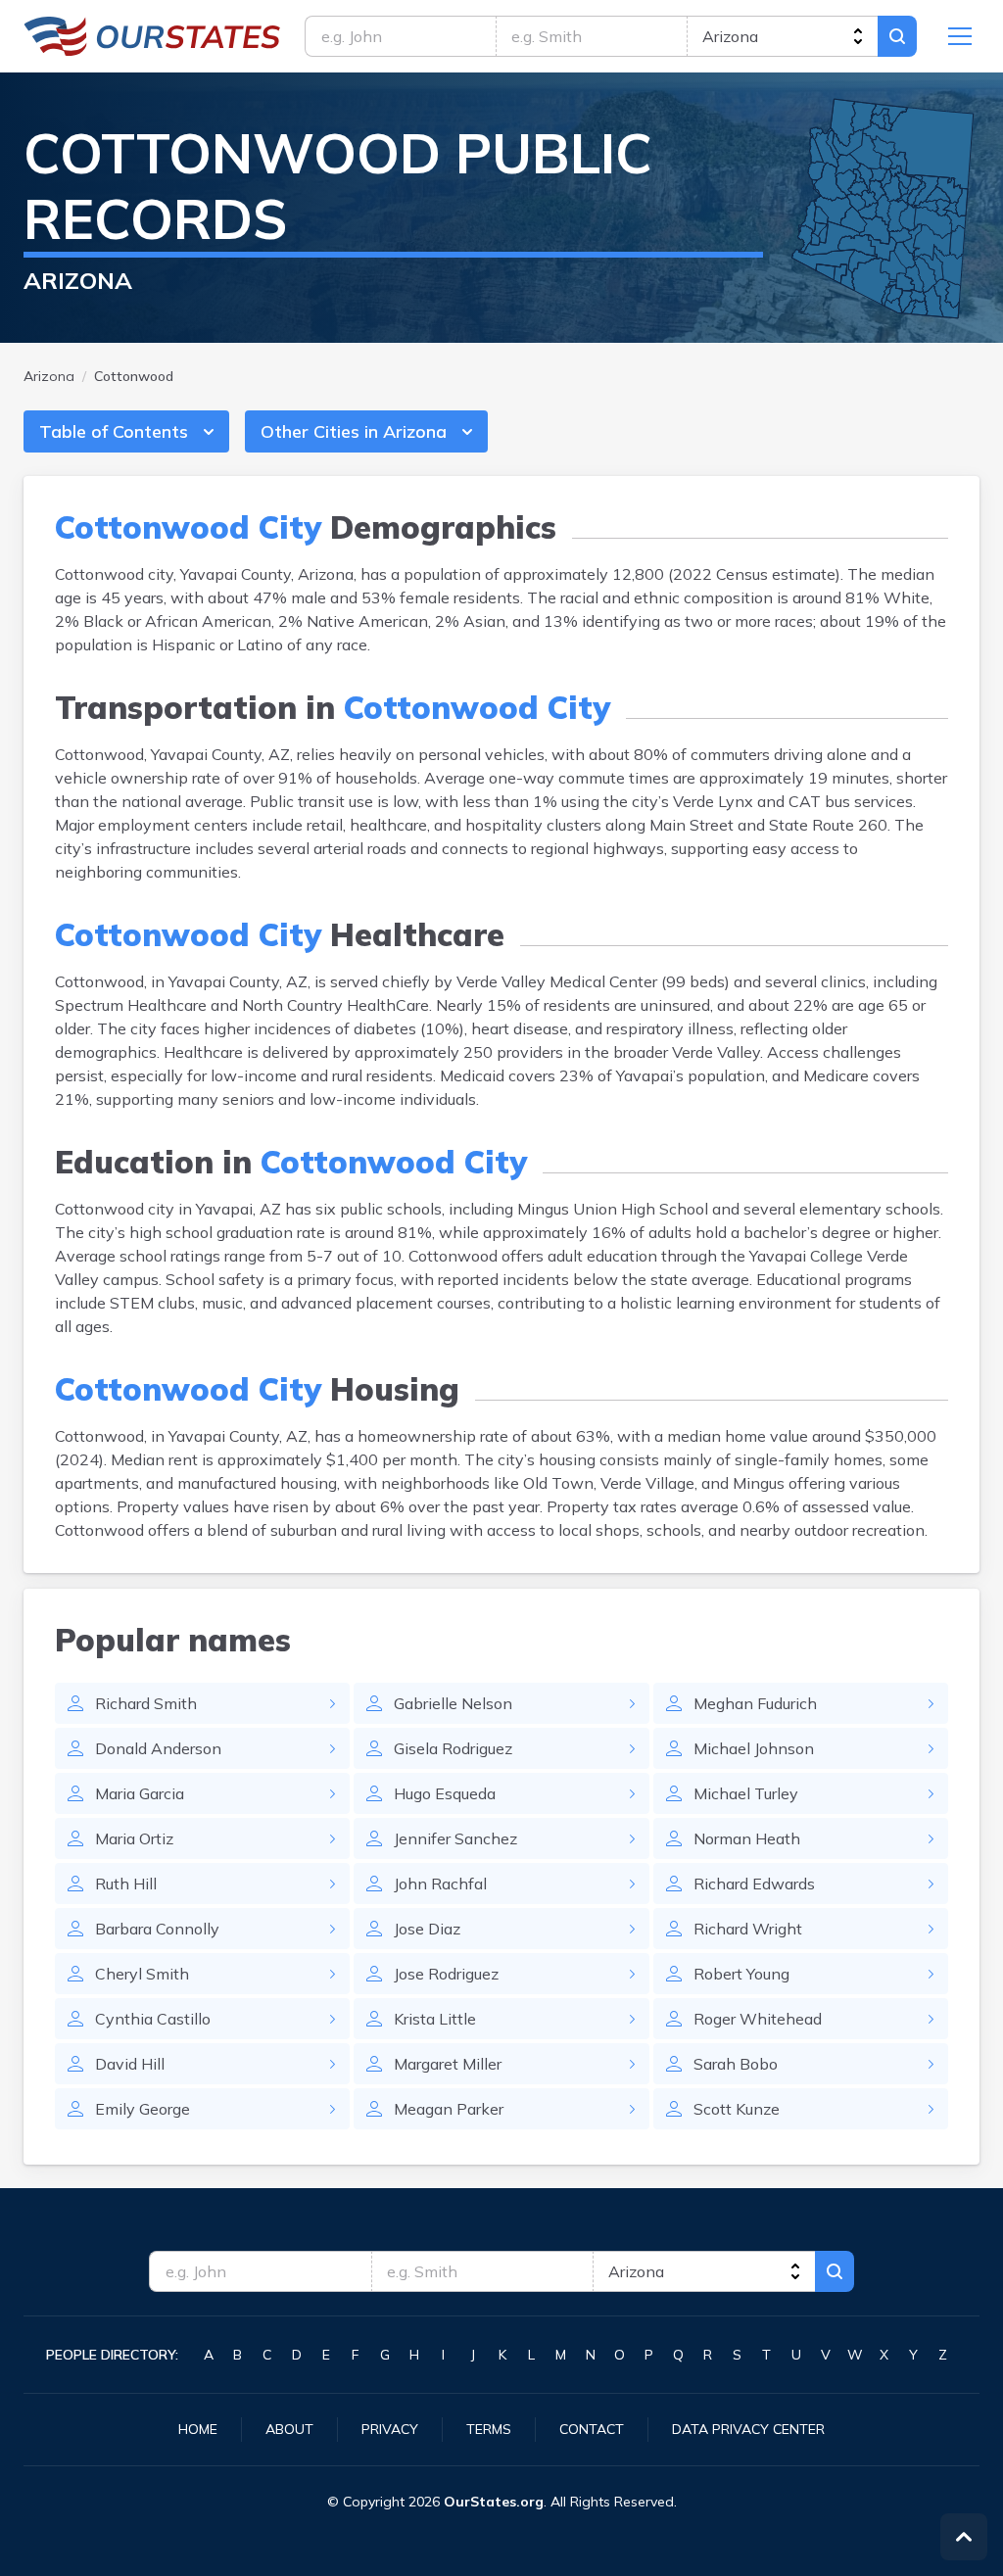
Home (198, 2429)
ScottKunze (737, 2109)
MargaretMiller (448, 2064)
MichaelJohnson (754, 1748)
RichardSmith (146, 1703)
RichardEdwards (754, 1884)
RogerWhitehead (758, 2019)
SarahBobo (736, 2064)
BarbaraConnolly (157, 1929)
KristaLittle (435, 2019)
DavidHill (130, 2064)
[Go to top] (964, 2537)
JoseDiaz (427, 1929)
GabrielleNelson (453, 1703)
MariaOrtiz (134, 1838)
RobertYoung (741, 1974)
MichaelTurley (746, 1793)
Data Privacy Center (748, 2429)
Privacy (390, 2429)
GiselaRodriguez (453, 1748)
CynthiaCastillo (153, 2019)
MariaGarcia (140, 1793)
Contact (592, 2429)
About (289, 2429)
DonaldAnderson (158, 1748)
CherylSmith (142, 1974)
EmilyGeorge (143, 2109)
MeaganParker (449, 2109)
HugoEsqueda (445, 1793)
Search (897, 36)
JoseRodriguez (446, 1974)
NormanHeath (747, 1838)
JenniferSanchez (455, 1838)
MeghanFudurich (755, 1703)
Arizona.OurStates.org (152, 36)
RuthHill (126, 1884)
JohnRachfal (440, 1884)
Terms (489, 2429)
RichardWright (748, 1929)
